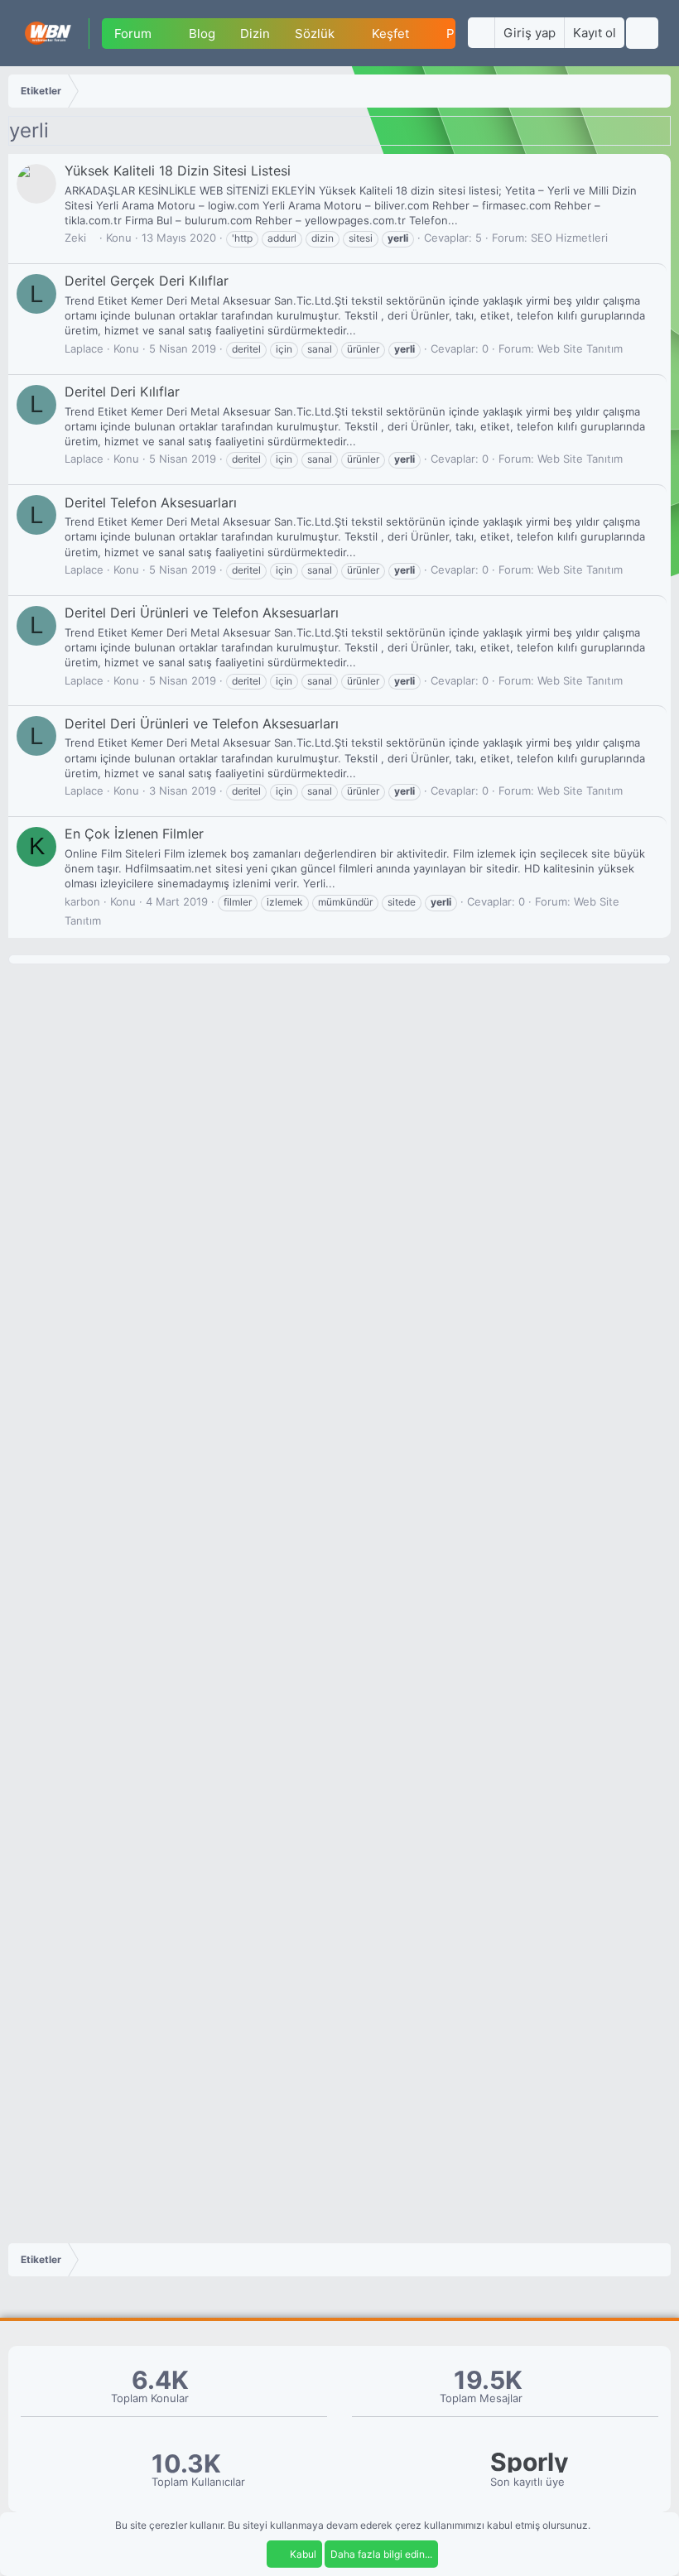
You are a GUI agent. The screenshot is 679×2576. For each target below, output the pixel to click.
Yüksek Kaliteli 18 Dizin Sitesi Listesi (178, 171)
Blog (202, 34)
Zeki (75, 238)
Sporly (530, 2462)
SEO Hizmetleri (569, 238)
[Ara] (642, 33)
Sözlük (315, 34)
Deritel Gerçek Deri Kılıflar (147, 281)
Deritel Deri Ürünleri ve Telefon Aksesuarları (202, 613)
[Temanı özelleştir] (481, 33)
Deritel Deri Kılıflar (122, 392)
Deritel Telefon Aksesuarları (151, 502)
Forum (133, 34)
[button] (165, 34)
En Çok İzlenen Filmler (134, 834)
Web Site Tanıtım (580, 348)
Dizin (255, 34)
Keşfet (390, 34)
